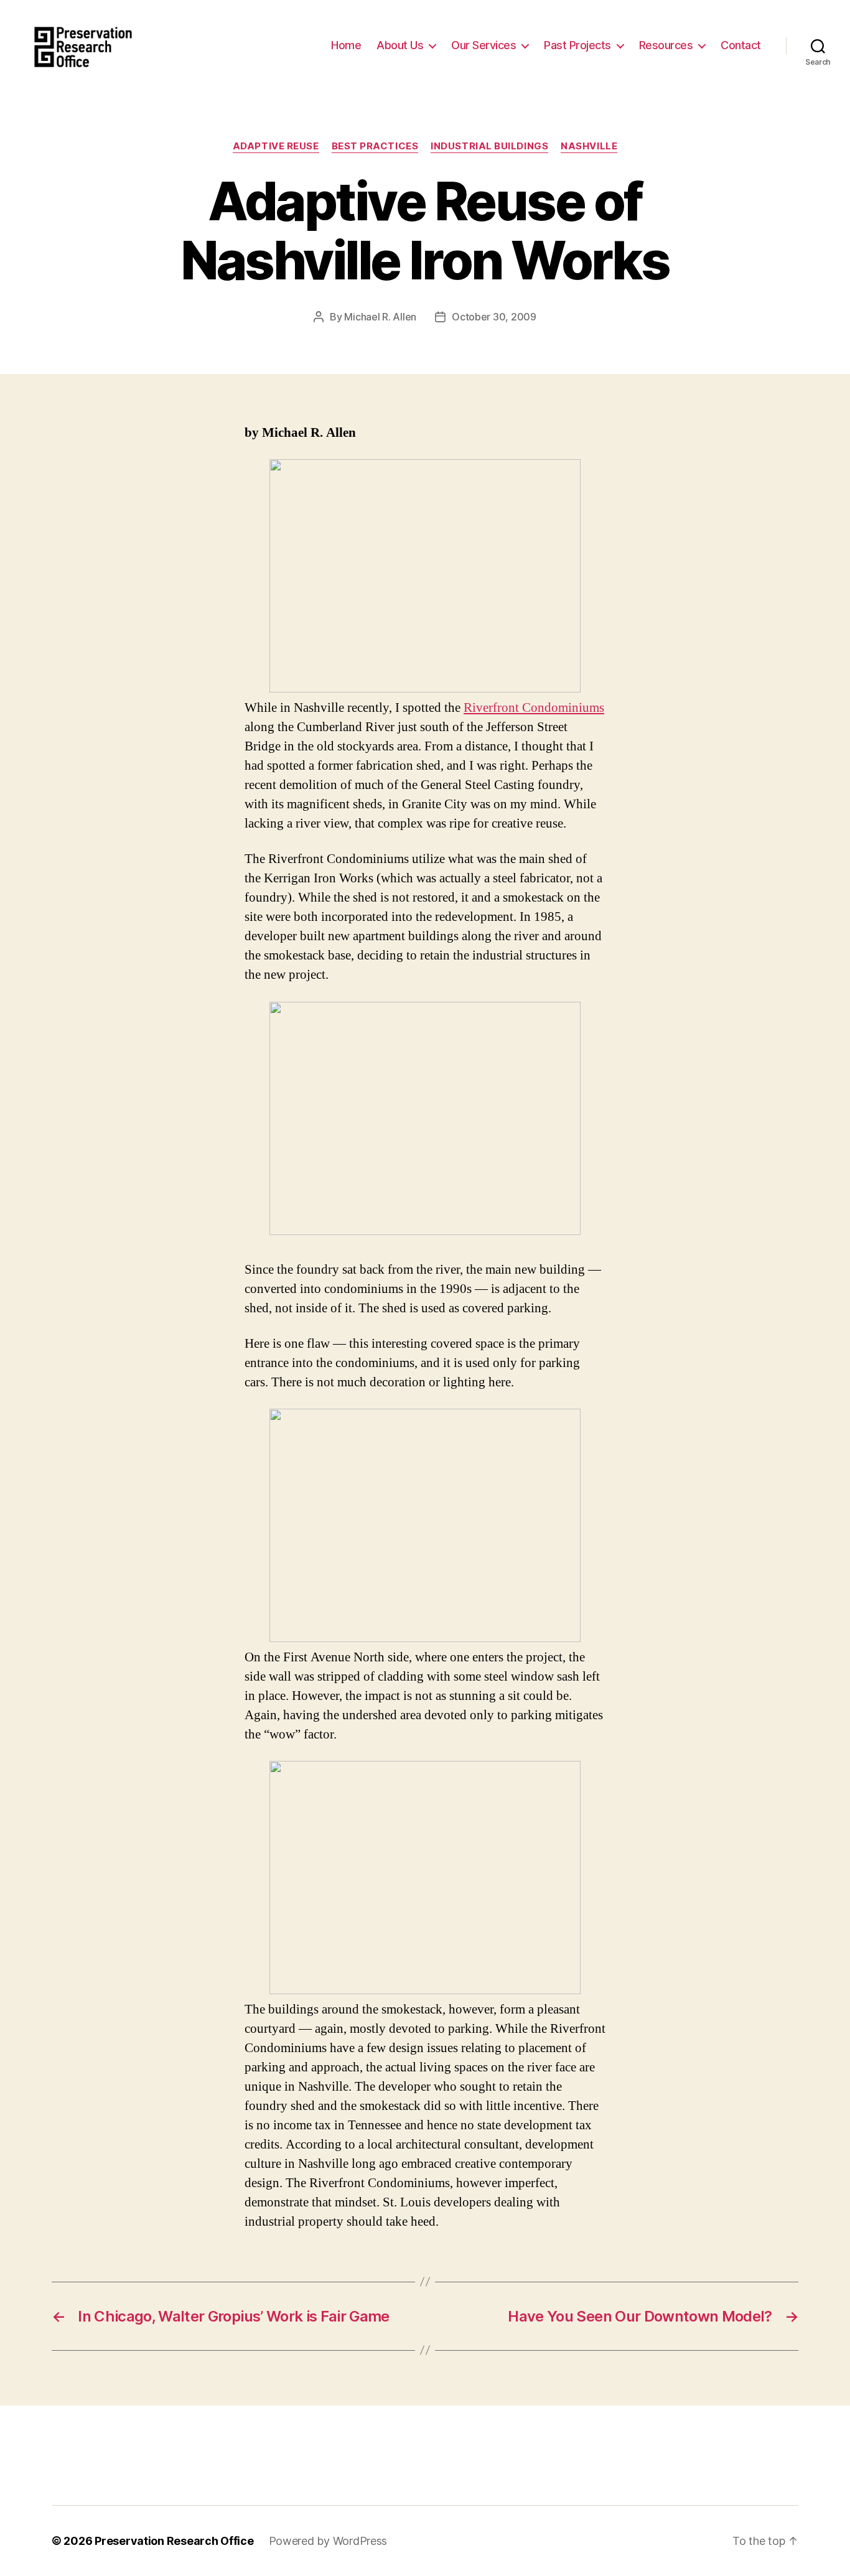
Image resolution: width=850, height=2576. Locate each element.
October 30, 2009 (494, 317)
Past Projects (577, 45)
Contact (741, 45)
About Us (400, 45)
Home (346, 45)
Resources (666, 45)
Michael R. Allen (380, 317)
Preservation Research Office (174, 2541)
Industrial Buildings (489, 146)
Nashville (589, 146)
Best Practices (375, 146)
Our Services (483, 45)
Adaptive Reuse (276, 146)
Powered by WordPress (328, 2541)
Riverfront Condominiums (534, 708)
